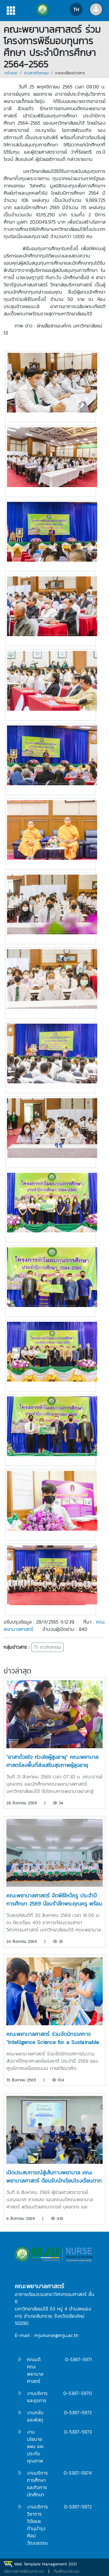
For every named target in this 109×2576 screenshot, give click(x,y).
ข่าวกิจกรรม (50, 1647)
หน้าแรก (11, 73)
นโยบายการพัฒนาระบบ (24, 2571)
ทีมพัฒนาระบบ (67, 2571)
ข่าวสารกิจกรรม (36, 73)
